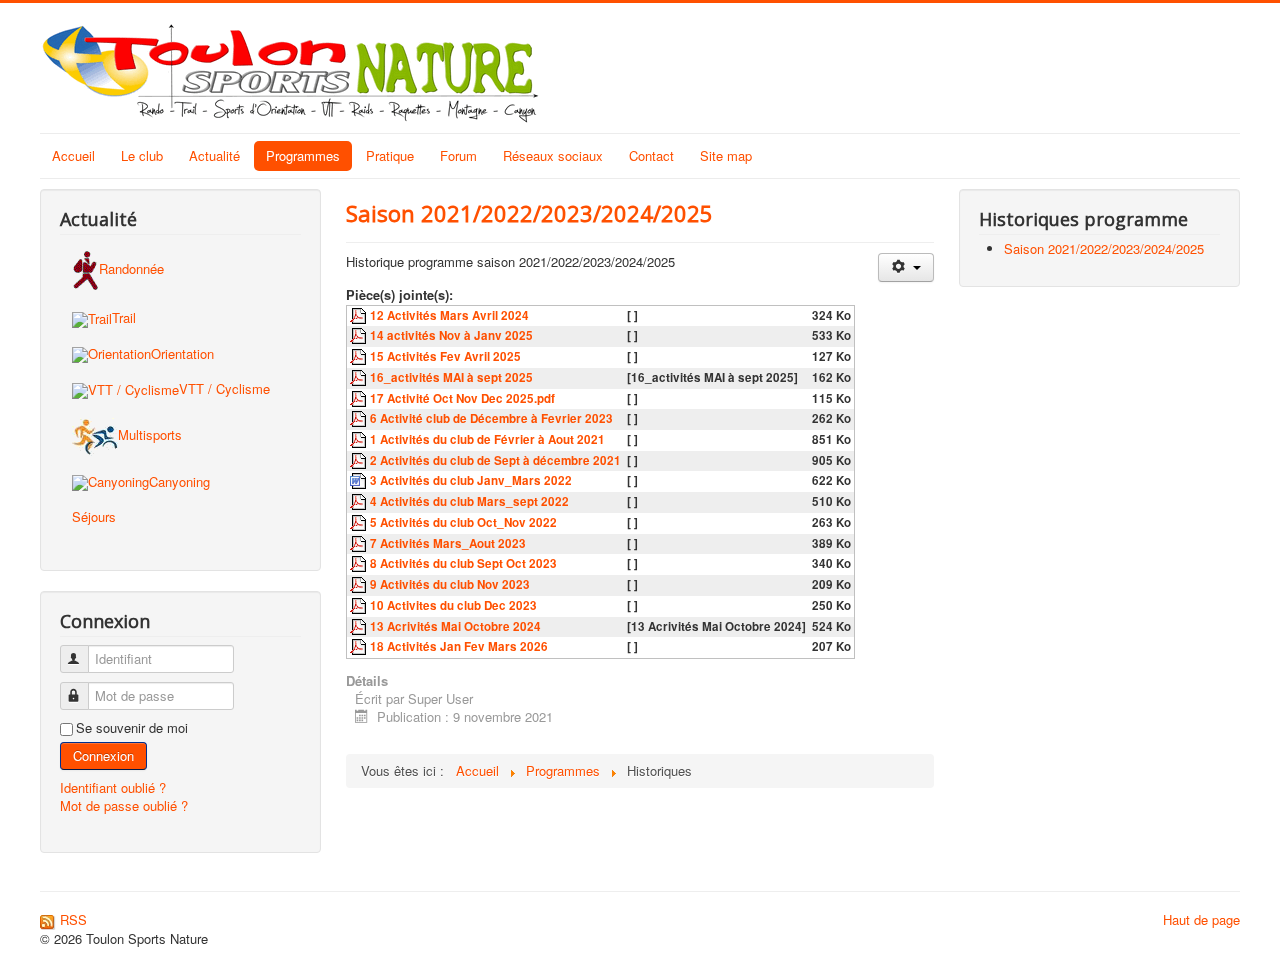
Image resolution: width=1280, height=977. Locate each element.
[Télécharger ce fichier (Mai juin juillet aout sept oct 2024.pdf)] (360, 626)
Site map (726, 155)
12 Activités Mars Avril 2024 (449, 315)
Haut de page (1201, 919)
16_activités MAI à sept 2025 (451, 377)
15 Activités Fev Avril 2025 (445, 356)
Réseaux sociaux (553, 155)
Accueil (73, 155)
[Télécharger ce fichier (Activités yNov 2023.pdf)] (360, 584)
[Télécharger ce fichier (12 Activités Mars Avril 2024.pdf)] (360, 315)
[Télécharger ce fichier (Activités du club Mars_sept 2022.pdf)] (360, 501)
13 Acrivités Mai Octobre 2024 (455, 626)
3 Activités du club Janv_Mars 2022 (471, 480)
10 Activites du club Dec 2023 (453, 605)
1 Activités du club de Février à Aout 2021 (487, 439)
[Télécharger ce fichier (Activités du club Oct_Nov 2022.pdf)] (360, 522)
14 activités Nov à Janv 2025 (451, 335)
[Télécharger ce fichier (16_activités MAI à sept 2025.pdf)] (360, 377)
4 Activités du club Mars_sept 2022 (469, 501)
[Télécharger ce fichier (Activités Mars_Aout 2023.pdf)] (360, 543)
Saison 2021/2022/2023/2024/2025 (529, 213)
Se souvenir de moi (132, 728)
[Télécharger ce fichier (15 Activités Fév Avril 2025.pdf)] (360, 356)
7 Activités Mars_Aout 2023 (448, 543)
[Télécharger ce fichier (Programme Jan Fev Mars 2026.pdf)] (360, 646)
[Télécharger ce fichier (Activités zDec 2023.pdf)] (360, 605)
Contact (651, 155)
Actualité (214, 155)
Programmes (303, 155)
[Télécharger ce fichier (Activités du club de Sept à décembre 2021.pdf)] (360, 460)
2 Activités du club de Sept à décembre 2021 (495, 460)
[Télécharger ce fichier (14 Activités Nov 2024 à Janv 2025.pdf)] (360, 335)
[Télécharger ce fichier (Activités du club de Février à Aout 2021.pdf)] (360, 439)
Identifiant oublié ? (113, 787)
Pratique (390, 155)
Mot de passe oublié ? (124, 805)
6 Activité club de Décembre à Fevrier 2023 (491, 418)
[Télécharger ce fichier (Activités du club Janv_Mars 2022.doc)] (360, 480)
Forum (458, 155)
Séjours (94, 516)
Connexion (103, 755)
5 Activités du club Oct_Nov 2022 (463, 522)
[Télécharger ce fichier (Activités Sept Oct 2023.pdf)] (360, 563)
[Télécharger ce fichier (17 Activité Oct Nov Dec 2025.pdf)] (360, 398)
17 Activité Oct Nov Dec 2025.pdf (462, 398)
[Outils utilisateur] (905, 267)
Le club (142, 155)
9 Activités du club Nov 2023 (450, 584)
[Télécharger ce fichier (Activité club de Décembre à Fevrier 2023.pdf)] (360, 418)
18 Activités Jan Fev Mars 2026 (459, 646)
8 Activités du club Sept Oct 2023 (463, 563)
